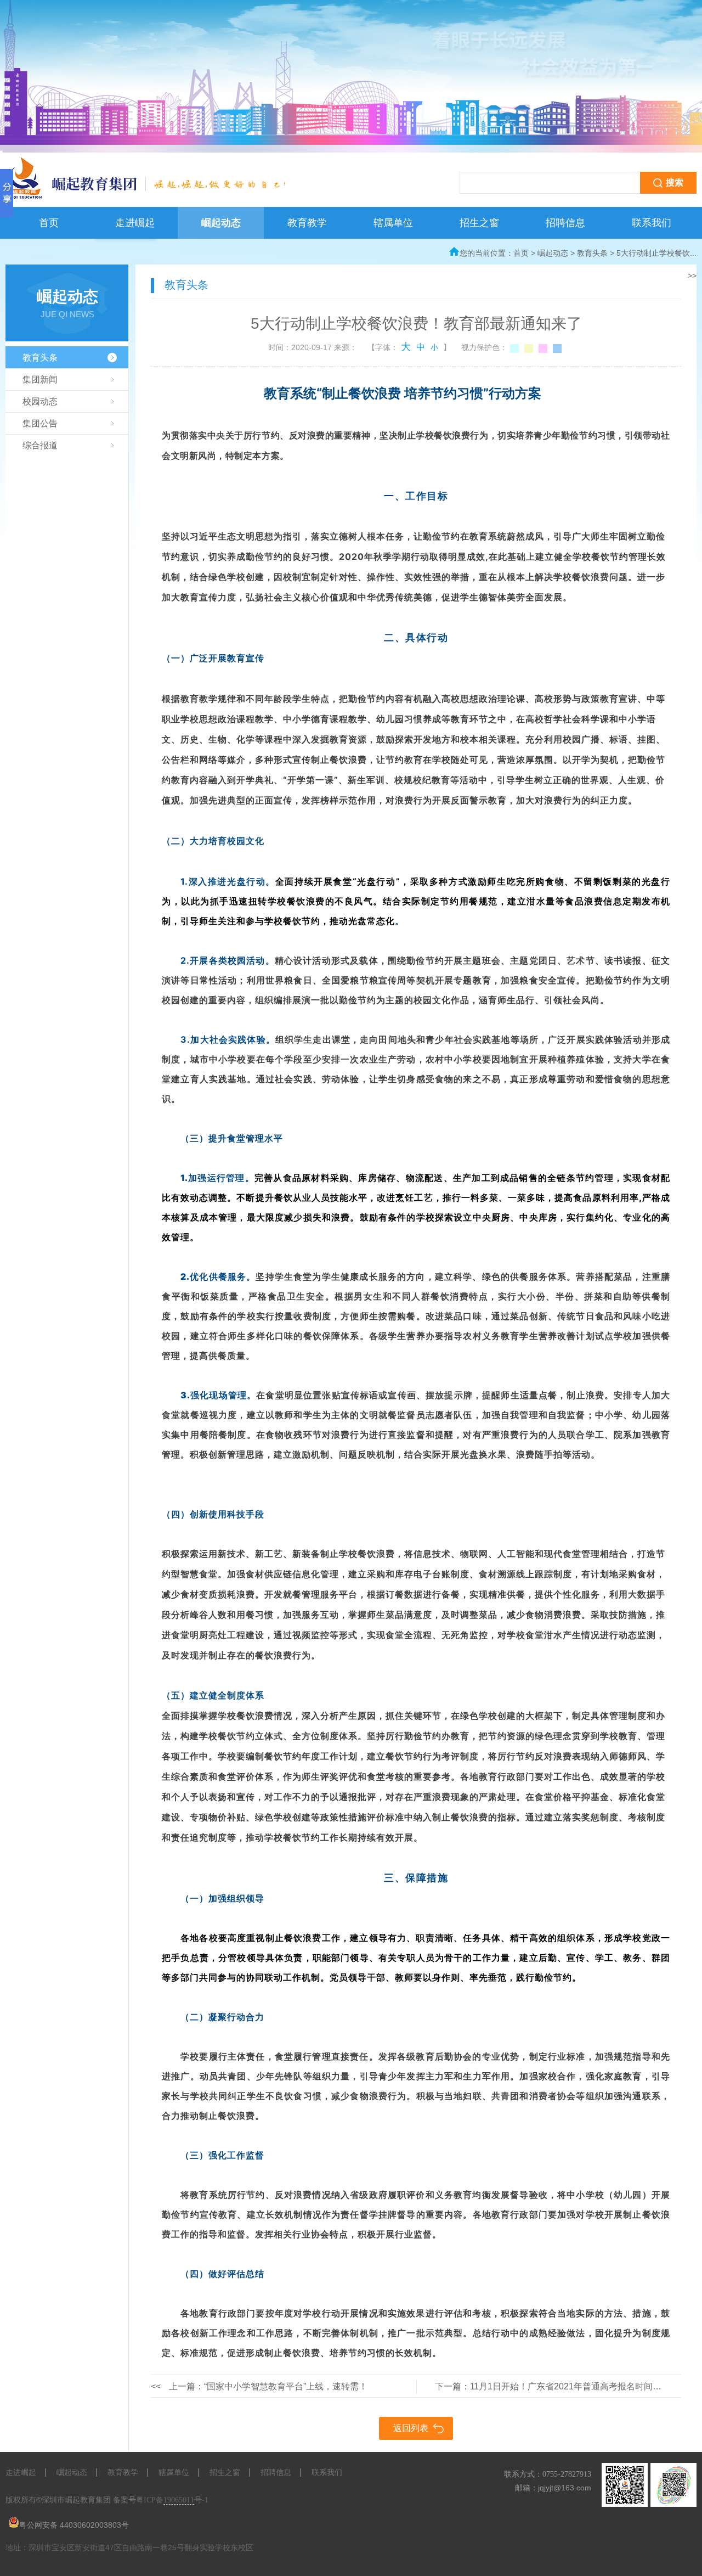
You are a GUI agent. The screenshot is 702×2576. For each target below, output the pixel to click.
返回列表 (411, 2428)
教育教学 (307, 223)
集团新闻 (40, 379)
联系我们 (652, 223)
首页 (49, 223)
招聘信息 (565, 223)
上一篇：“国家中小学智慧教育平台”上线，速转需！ (259, 2386)
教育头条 (592, 253)
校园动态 (40, 401)
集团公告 (40, 423)
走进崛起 (135, 223)
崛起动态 (221, 223)
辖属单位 (393, 223)
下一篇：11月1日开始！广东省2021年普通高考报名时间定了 (553, 2386)
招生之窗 (479, 223)
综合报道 (40, 445)
